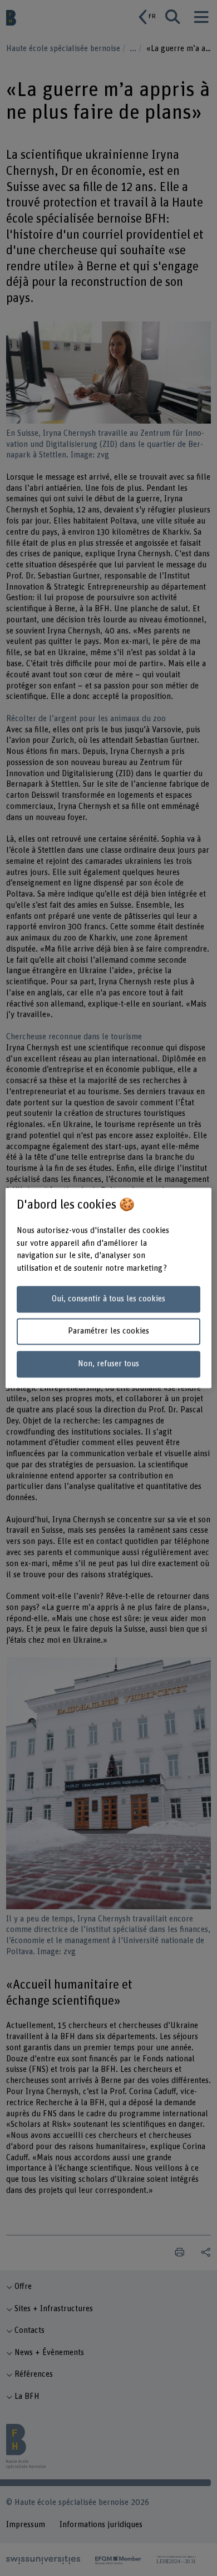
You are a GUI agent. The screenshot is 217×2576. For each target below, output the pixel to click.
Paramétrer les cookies (108, 1332)
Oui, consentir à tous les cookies (108, 1299)
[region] (109, 1288)
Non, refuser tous (108, 1364)
